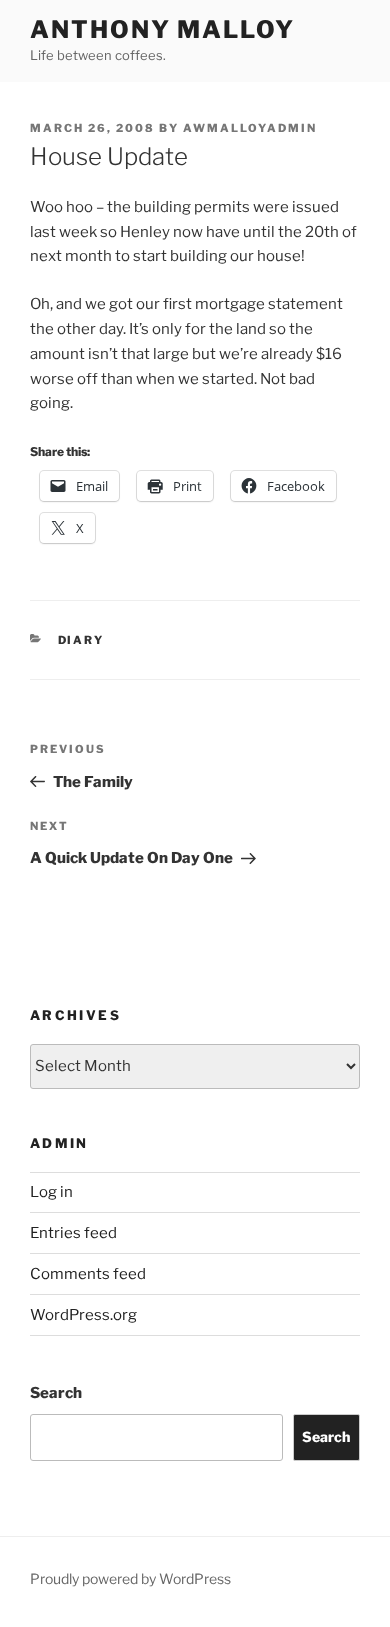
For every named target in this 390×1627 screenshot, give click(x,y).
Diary (81, 640)
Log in (51, 1192)
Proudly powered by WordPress (130, 1578)
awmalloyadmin (250, 128)
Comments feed (88, 1274)
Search (56, 1393)
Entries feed (73, 1233)
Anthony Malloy (162, 29)
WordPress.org (83, 1315)
